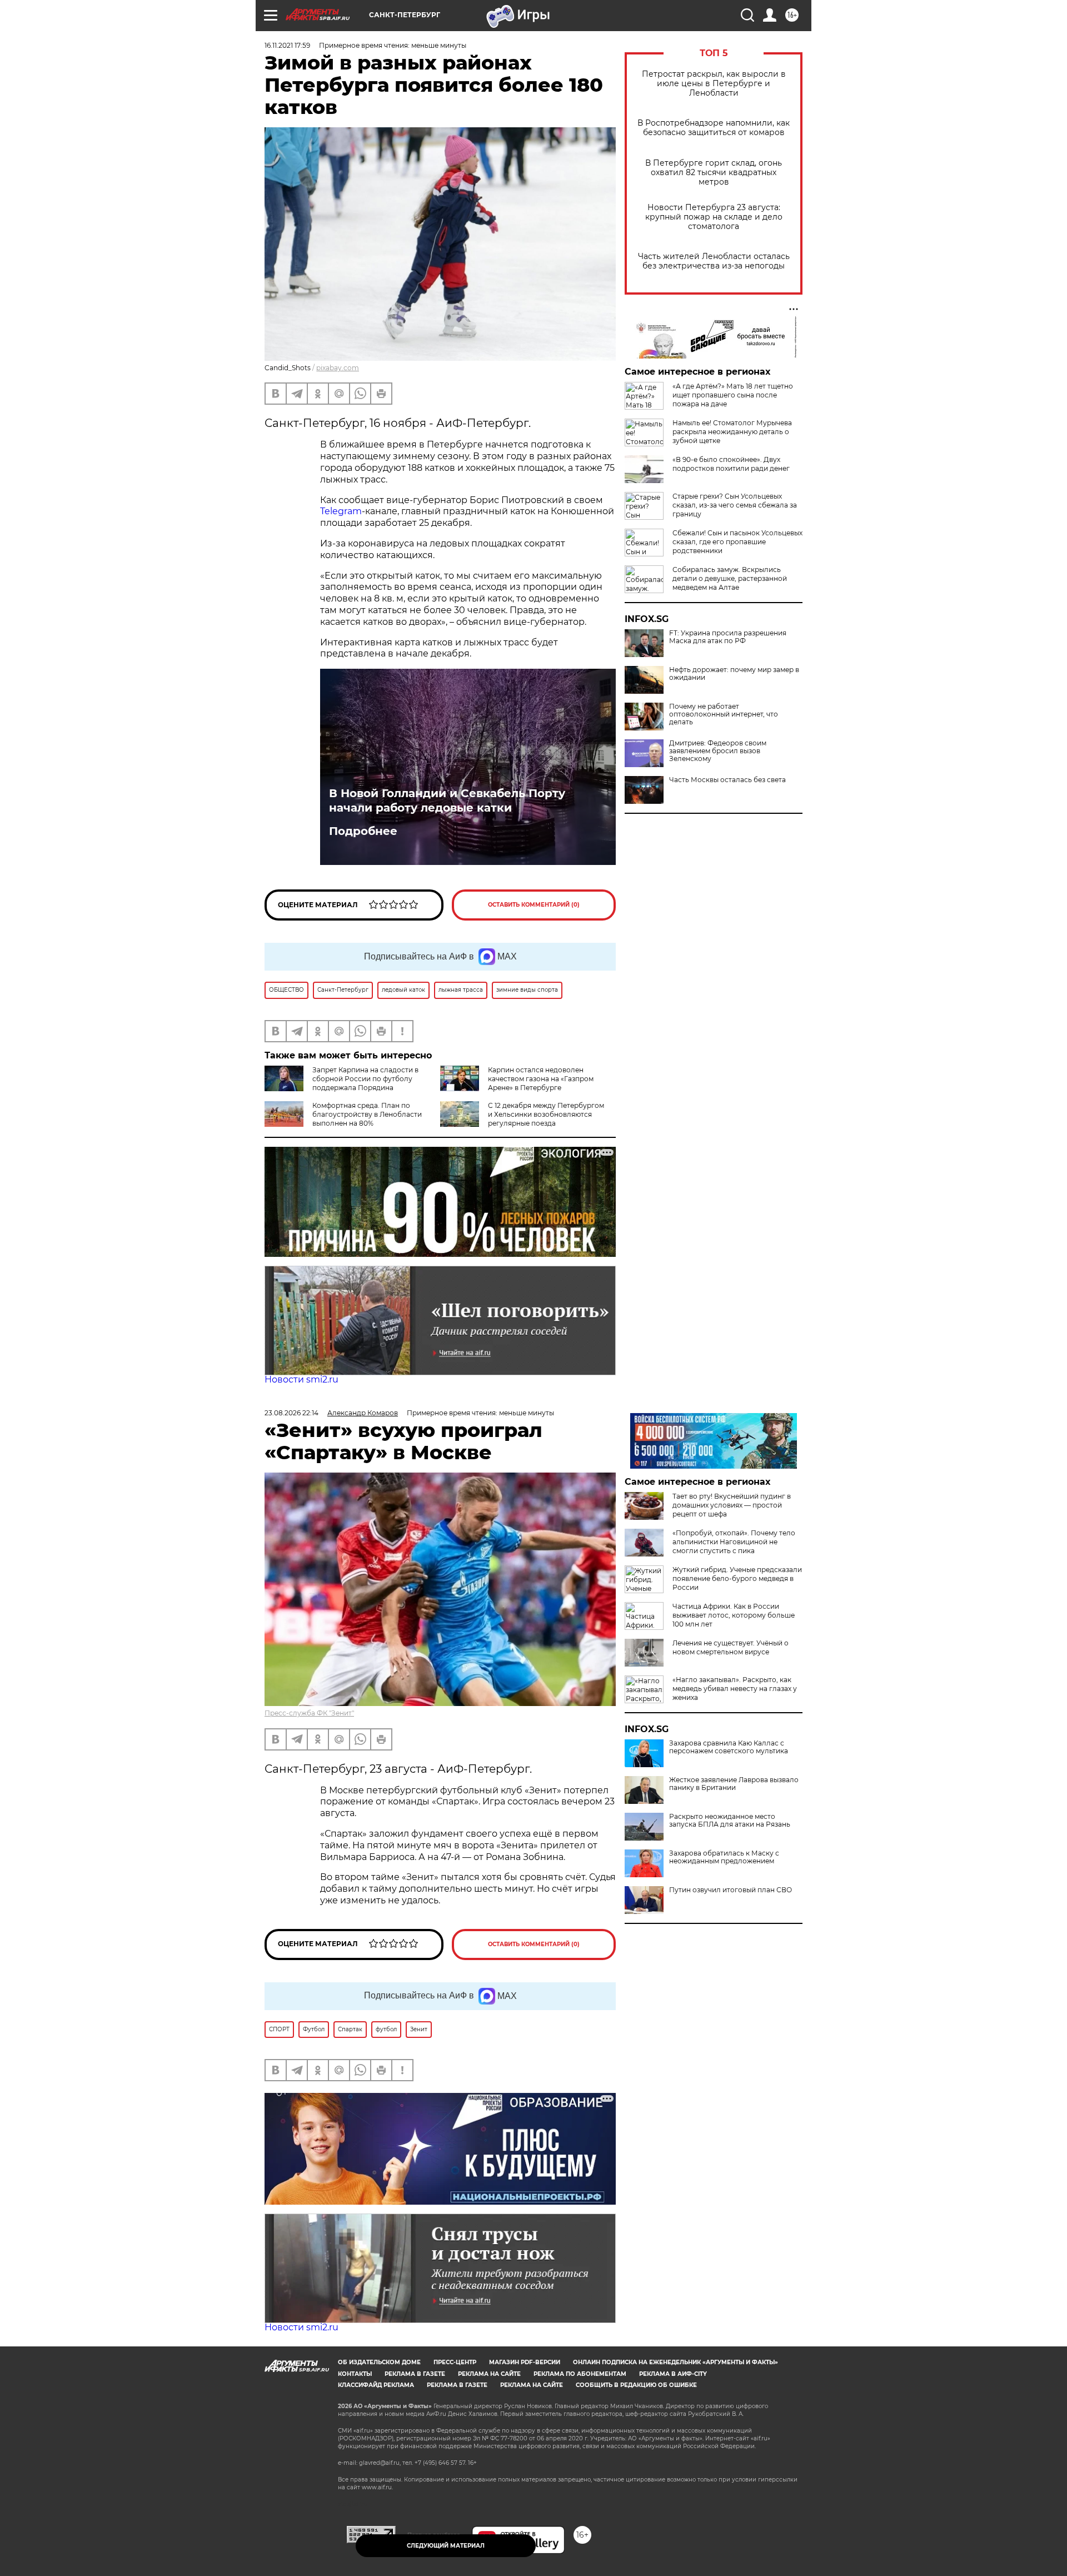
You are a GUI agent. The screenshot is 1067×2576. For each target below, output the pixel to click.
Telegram (341, 511)
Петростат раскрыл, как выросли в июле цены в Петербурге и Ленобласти (714, 84)
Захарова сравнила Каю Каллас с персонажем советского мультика (729, 1747)
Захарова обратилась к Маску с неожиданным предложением (724, 1857)
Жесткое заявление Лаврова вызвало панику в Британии (734, 1784)
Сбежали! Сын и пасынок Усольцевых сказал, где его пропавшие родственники (737, 542)
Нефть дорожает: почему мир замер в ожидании (734, 674)
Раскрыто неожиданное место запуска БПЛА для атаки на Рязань (730, 1821)
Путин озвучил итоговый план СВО (731, 1890)
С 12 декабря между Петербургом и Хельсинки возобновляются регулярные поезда (546, 1114)
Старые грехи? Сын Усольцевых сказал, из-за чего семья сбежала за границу (735, 505)
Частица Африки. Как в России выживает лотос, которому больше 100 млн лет (734, 1615)
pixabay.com (338, 368)
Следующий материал (446, 2546)
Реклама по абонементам (580, 2374)
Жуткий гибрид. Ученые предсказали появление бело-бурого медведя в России (737, 1578)
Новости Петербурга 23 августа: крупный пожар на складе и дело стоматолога (714, 217)
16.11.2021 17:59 (287, 45)
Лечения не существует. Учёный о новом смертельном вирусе (731, 1647)
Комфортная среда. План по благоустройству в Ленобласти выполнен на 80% (367, 1114)
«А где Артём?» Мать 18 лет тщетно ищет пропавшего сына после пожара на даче (733, 395)
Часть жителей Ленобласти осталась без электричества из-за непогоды (714, 261)
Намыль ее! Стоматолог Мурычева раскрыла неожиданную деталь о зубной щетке (732, 432)
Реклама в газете (415, 2374)
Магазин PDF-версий (525, 2362)
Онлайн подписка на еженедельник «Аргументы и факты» (675, 2362)
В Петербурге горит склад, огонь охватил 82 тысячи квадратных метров (714, 173)
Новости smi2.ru (301, 1379)
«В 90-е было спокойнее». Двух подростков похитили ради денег (731, 464)
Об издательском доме (379, 2362)
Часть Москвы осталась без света (727, 780)
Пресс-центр (455, 2362)
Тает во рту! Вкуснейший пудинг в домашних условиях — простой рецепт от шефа (732, 1505)
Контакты (355, 2374)
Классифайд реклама (376, 2385)
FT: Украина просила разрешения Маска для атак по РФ (728, 637)
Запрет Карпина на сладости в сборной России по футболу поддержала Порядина (365, 1079)
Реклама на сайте (489, 2374)
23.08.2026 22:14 (291, 1413)
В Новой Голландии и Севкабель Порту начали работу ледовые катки (447, 800)
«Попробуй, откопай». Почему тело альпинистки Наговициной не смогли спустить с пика (734, 1542)
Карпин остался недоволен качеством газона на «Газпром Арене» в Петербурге (541, 1079)
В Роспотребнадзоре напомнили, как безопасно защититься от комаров (714, 128)
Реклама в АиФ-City (673, 2374)
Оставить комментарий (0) (534, 905)
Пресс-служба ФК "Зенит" (309, 1713)
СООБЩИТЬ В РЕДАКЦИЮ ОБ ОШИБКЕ (636, 2385)
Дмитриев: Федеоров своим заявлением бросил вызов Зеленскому (718, 751)
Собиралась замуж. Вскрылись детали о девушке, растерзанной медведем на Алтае (730, 578)
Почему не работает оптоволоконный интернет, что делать (724, 714)
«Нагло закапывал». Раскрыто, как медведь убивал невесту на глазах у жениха (735, 1689)
